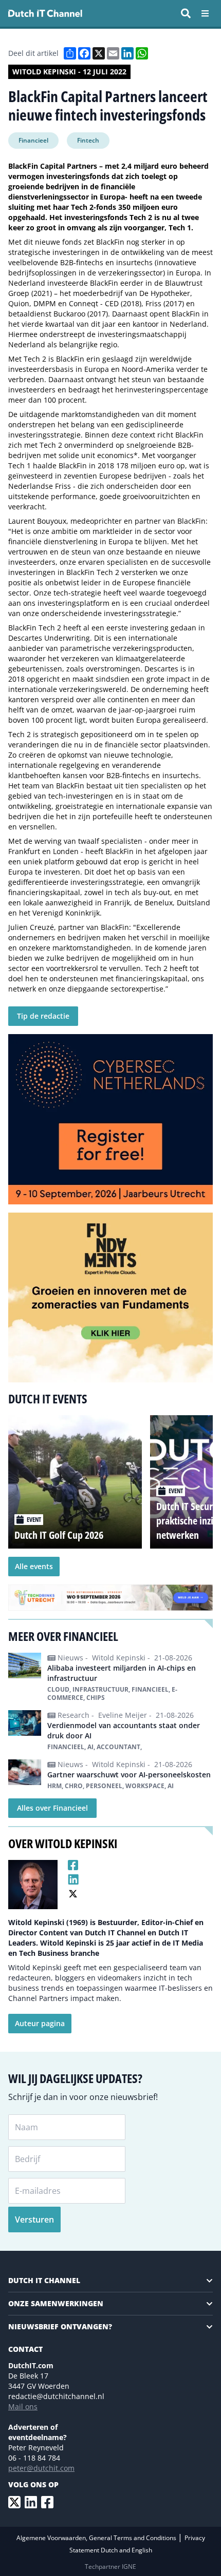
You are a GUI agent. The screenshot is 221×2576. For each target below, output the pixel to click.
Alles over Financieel (52, 1808)
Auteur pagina (40, 2023)
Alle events (34, 1566)
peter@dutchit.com (41, 2468)
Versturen (34, 2220)
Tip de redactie (43, 1016)
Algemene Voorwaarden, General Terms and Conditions (97, 2538)
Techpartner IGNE (110, 2567)
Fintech (88, 140)
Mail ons (23, 2406)
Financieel (33, 140)
